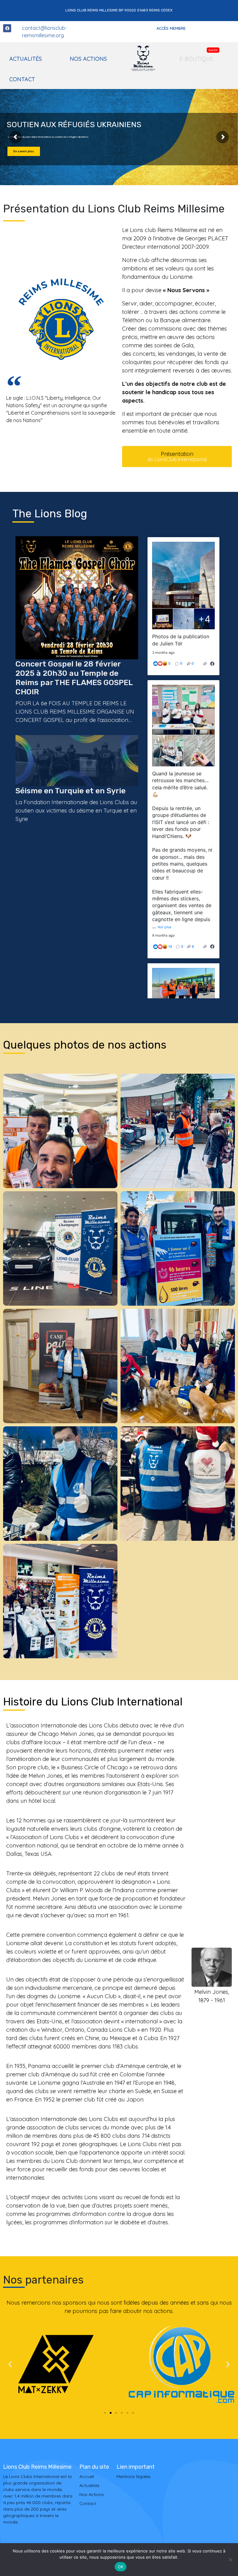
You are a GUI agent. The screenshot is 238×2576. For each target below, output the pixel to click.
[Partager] (205, 664)
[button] (10, 2364)
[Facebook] (7, 28)
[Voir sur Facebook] (212, 664)
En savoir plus (24, 151)
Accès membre (171, 28)
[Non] (230, 2560)
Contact (22, 79)
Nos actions (88, 59)
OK (121, 2567)
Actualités (26, 59)
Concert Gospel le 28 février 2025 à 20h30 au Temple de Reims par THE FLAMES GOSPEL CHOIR (74, 678)
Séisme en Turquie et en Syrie (71, 791)
